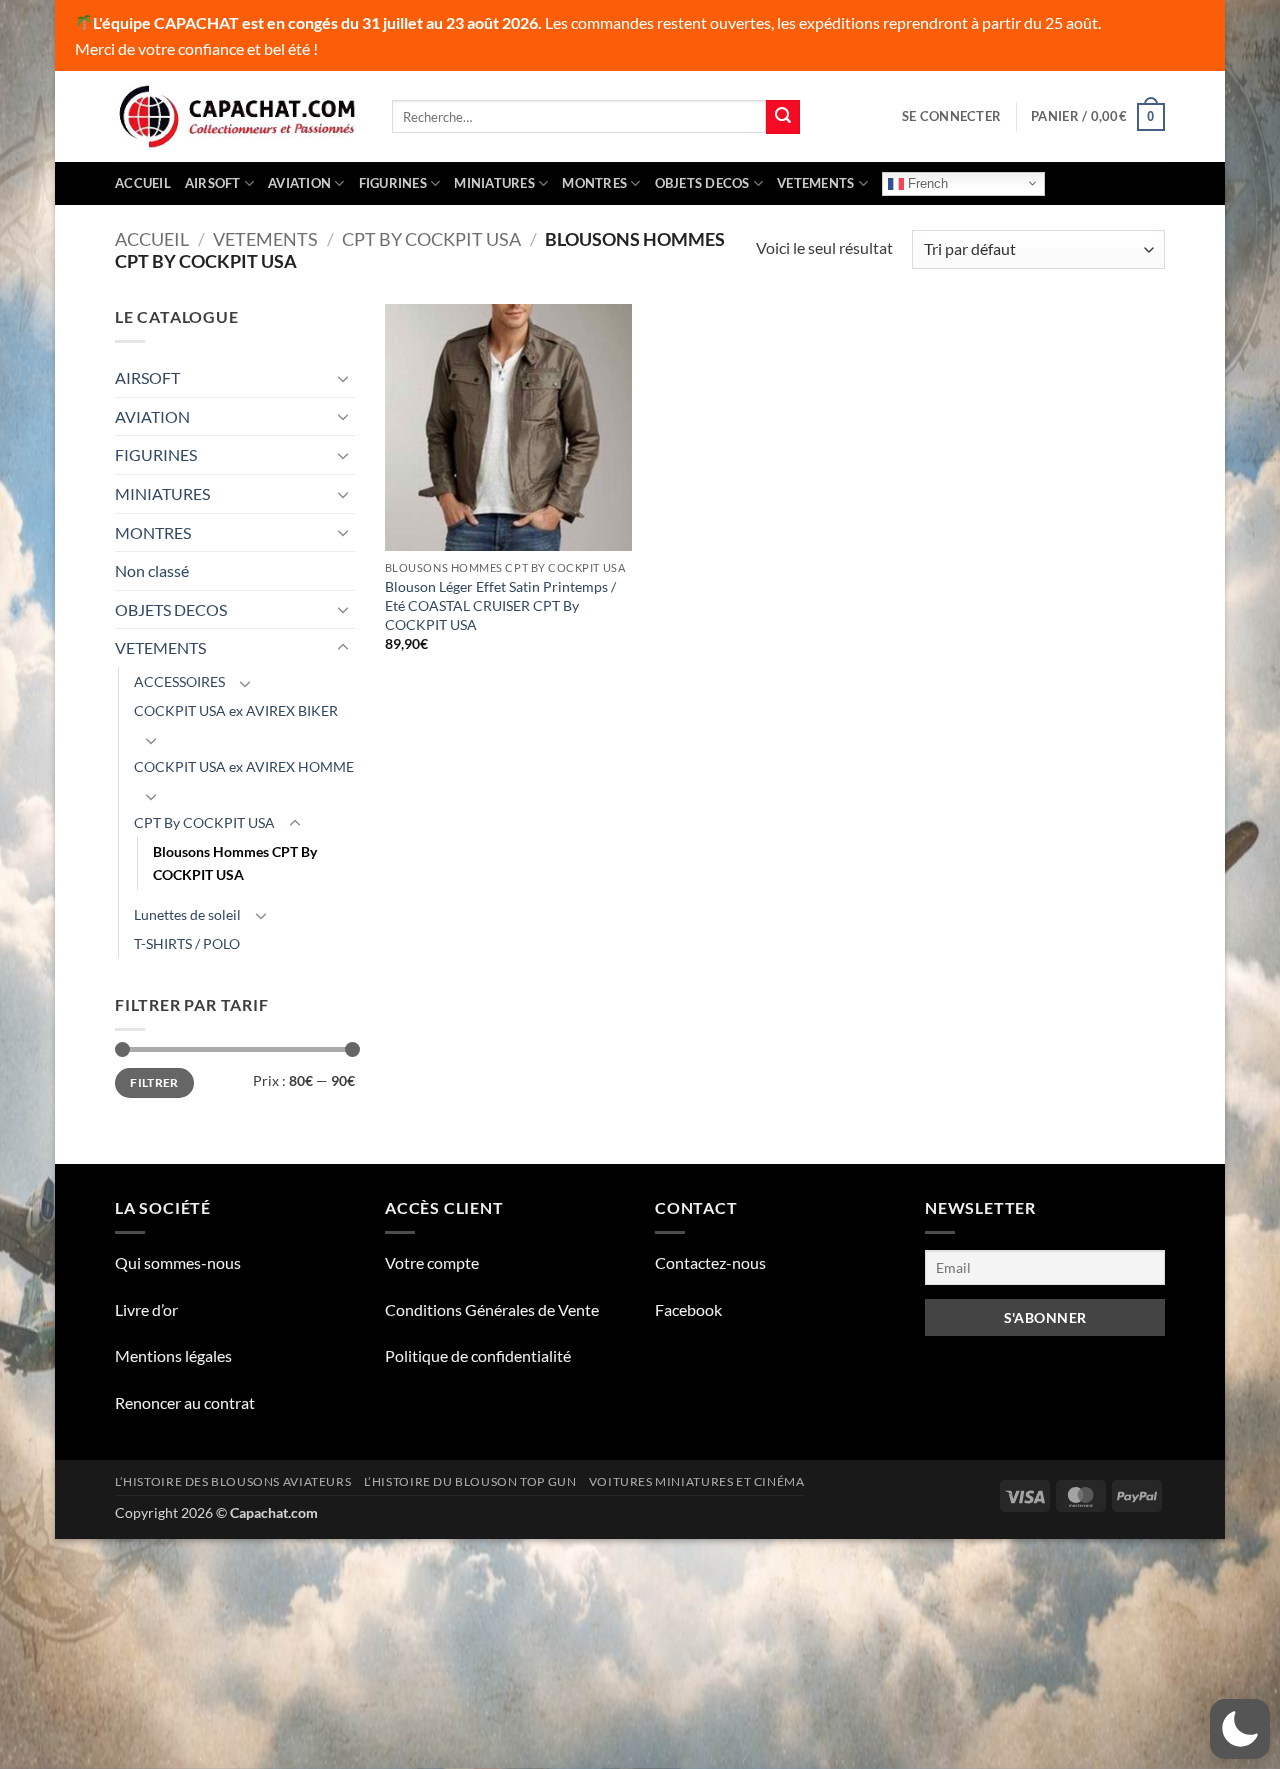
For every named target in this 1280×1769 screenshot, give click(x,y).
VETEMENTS (815, 183)
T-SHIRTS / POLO (187, 943)
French (926, 182)
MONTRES (594, 183)
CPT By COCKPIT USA (431, 239)
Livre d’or (146, 1309)
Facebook (688, 1309)
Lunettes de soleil (187, 914)
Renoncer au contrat (185, 1402)
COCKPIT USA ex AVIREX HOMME (244, 766)
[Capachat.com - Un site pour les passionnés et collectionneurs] (238, 117)
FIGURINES (393, 183)
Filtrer (154, 1082)
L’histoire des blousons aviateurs (233, 1481)
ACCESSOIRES (179, 681)
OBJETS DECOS (702, 183)
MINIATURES (494, 183)
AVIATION (299, 183)
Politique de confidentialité (478, 1355)
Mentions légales (173, 1355)
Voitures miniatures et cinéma (697, 1481)
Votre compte (432, 1262)
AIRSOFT (213, 183)
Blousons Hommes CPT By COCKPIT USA (235, 863)
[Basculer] (343, 378)
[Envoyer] (783, 117)
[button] (951, 116)
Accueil (143, 183)
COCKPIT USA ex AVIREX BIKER (236, 710)
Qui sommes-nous (178, 1262)
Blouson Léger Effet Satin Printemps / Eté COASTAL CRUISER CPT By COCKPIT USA (500, 605)
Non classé (152, 570)
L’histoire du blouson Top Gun (470, 1481)
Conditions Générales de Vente (492, 1309)
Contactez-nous (710, 1262)
